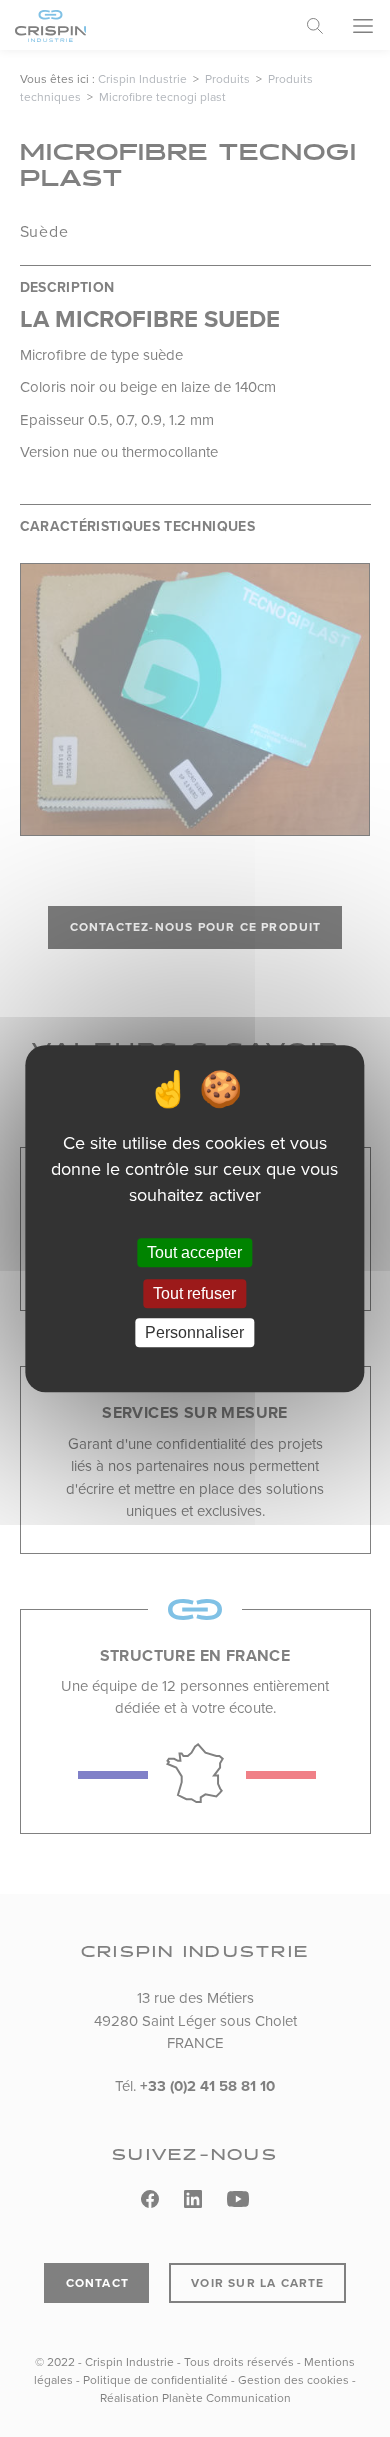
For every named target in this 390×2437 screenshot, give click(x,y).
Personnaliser (194, 1332)
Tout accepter (194, 1252)
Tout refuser (194, 1293)
